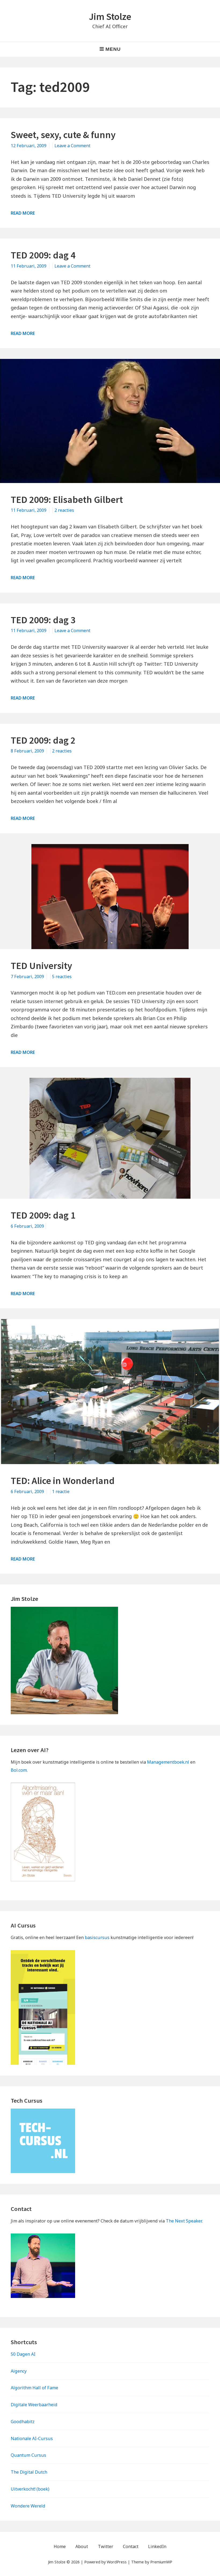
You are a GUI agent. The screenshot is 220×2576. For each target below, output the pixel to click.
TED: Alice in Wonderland (63, 1481)
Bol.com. (19, 1770)
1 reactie (61, 1491)
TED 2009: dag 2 (43, 740)
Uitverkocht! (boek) (30, 2489)
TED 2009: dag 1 (43, 1215)
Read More (23, 213)
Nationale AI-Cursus (32, 2438)
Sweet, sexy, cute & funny (63, 135)
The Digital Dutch (29, 2472)
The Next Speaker (184, 2221)
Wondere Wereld (28, 2506)
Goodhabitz (23, 2422)
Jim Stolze (110, 17)
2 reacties (64, 510)
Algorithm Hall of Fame (34, 2388)
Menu (113, 49)
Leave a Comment (72, 146)
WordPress (117, 2562)
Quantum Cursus (28, 2455)
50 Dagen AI (23, 2354)
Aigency (19, 2371)
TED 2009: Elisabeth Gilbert (67, 500)
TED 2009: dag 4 (43, 255)
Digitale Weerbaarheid (34, 2405)
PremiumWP (161, 2562)
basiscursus (97, 1937)
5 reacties (62, 977)
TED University (41, 966)
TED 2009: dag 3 (43, 620)
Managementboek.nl (168, 1762)
